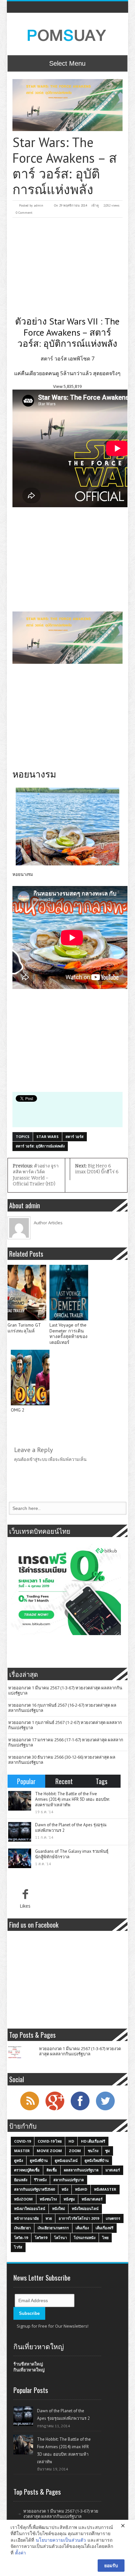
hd (71, 2141)
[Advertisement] (68, 267)
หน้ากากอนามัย (26, 2218)
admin (39, 205)
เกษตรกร (113, 2218)
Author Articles (48, 1223)
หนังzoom (23, 2199)
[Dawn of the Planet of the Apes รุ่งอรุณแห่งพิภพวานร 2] (20, 1832)
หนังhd (81, 2189)
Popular (26, 1781)
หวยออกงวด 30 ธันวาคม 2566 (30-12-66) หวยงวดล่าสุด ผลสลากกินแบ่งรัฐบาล (62, 1760)
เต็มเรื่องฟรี (105, 2228)
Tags (102, 1781)
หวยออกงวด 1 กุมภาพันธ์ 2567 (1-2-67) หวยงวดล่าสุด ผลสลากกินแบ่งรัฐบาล (65, 1725)
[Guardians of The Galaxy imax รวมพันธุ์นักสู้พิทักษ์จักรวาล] (20, 1858)
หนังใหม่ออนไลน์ (85, 2208)
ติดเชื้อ (52, 2170)
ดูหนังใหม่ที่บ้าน (97, 2160)
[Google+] (55, 2110)
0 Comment (24, 213)
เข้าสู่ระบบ (38, 1459)
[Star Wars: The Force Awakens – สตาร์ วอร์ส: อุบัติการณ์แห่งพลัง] (68, 105)
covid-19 (22, 2141)
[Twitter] (105, 2110)
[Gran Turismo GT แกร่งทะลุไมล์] (27, 1293)
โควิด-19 (21, 2238)
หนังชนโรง (48, 2199)
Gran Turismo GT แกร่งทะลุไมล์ (24, 1328)
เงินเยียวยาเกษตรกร (53, 2228)
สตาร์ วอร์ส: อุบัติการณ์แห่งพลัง (40, 1146)
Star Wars (48, 1137)
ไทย (105, 2238)
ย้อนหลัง (21, 2180)
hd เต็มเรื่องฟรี (93, 2141)
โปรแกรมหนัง (85, 2238)
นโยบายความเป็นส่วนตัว (61, 2540)
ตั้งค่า (20, 2553)
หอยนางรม (23, 874)
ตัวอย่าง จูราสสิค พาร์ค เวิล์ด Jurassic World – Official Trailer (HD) (36, 1175)
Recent (64, 1781)
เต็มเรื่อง (82, 2228)
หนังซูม (69, 2199)
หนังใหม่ (58, 2208)
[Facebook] (80, 2110)
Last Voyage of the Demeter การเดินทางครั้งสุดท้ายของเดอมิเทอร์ (68, 1334)
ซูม (107, 2151)
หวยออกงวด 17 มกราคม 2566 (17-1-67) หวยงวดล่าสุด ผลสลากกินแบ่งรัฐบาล (66, 1742)
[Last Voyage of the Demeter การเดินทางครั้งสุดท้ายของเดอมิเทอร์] (69, 1293)
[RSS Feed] (29, 2110)
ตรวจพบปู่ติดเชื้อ (27, 2170)
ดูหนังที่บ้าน (39, 2160)
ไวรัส (18, 2247)
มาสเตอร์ (113, 2170)
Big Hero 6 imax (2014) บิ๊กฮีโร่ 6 (97, 1169)
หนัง (65, 2189)
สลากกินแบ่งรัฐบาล (69, 2180)
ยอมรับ (111, 2565)
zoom (75, 2151)
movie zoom (49, 2151)
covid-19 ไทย (50, 2141)
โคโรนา (60, 2238)
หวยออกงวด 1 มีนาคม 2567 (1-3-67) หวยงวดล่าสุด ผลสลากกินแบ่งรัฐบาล (65, 1690)
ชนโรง (93, 2151)
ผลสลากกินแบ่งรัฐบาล (81, 2170)
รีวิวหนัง (40, 2180)
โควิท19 (41, 2238)
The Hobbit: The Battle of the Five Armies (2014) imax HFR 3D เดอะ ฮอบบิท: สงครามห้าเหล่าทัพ (72, 1799)
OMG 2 (18, 1410)
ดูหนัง (19, 2160)
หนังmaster (105, 2189)
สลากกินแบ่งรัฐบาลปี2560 (34, 2189)
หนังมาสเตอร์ (92, 2199)
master (22, 2151)
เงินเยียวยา (22, 2228)
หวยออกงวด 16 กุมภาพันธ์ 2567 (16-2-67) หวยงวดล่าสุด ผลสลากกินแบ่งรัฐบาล (62, 1708)
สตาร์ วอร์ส (75, 1137)
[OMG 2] (30, 1378)
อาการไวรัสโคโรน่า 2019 (79, 2218)
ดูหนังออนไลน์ (66, 2160)
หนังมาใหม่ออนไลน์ (30, 2208)
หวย (49, 2218)
